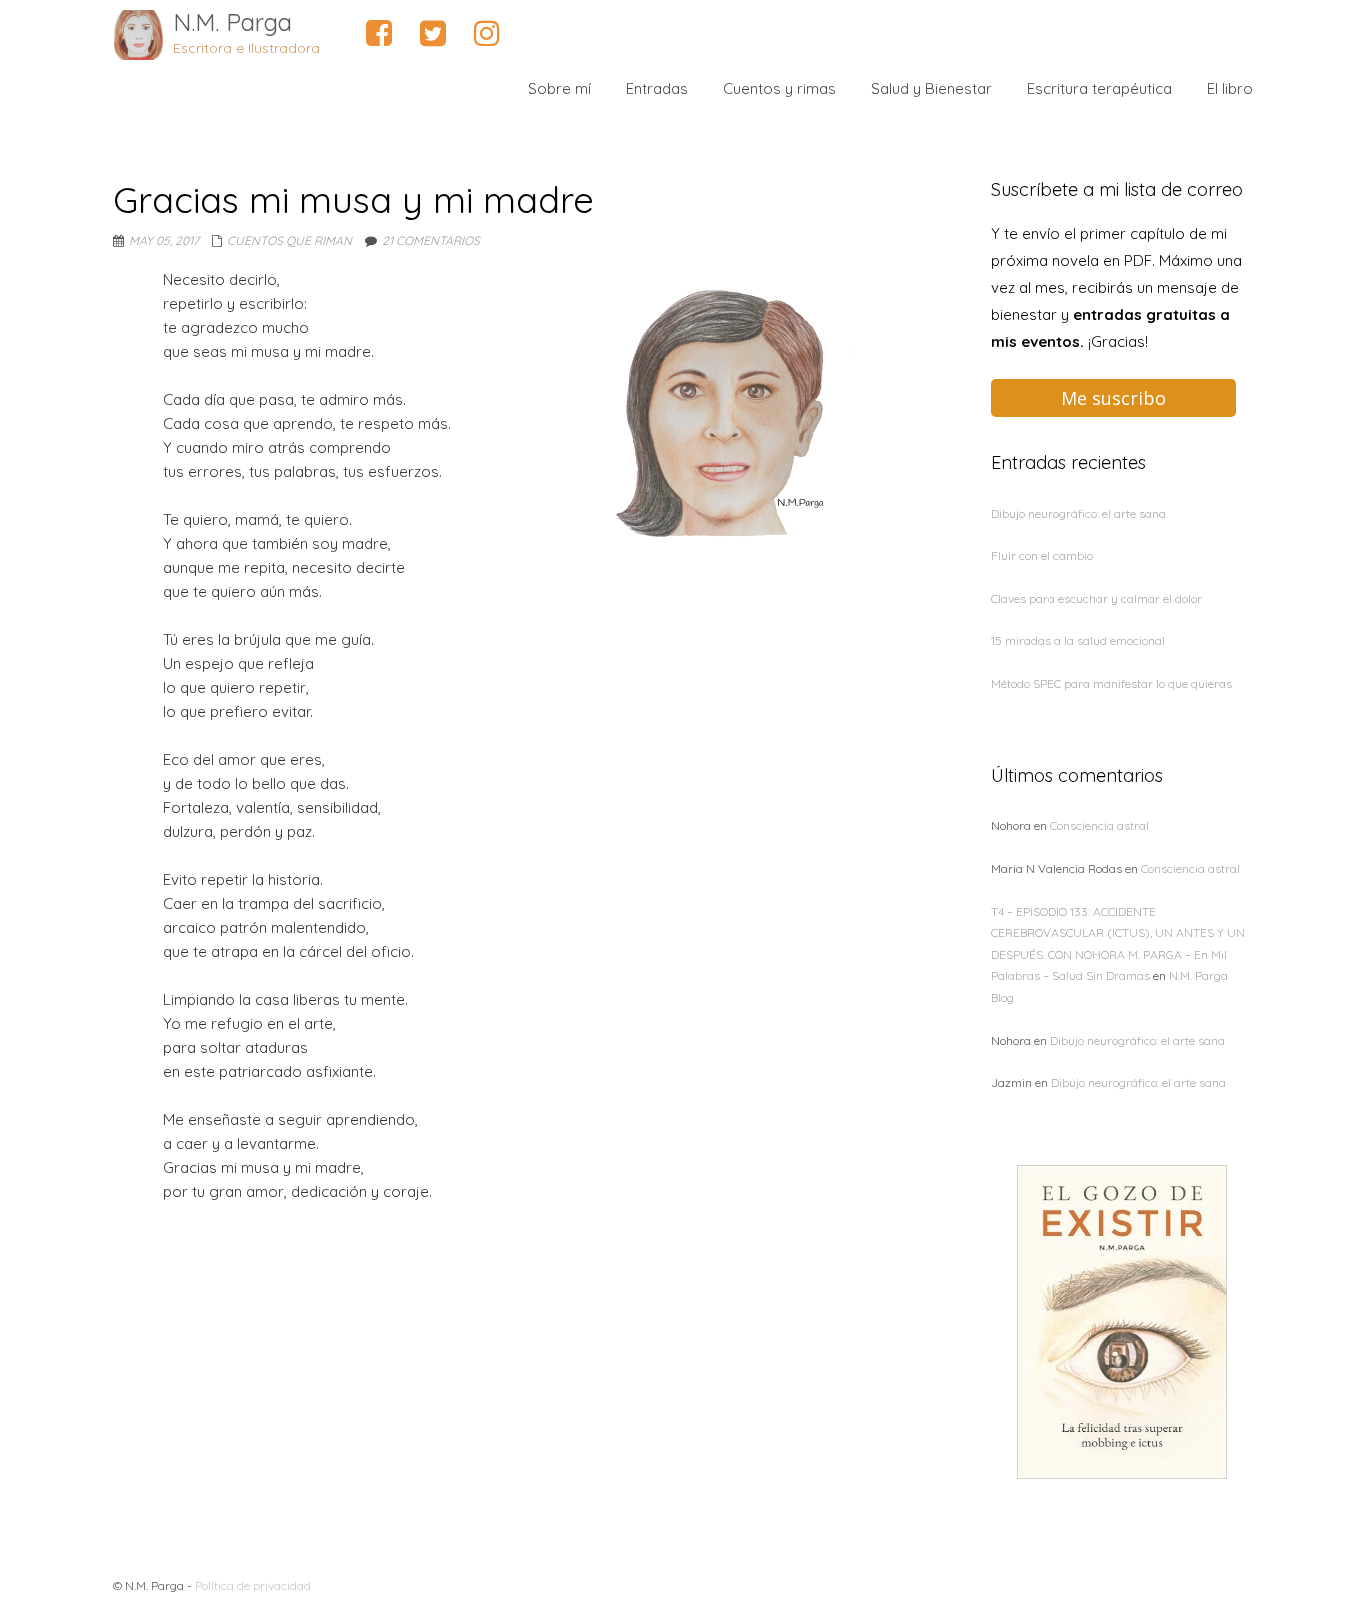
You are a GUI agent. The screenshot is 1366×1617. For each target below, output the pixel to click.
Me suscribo (1113, 398)
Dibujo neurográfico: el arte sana (1078, 513)
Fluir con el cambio (1042, 555)
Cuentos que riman (289, 240)
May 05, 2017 (164, 240)
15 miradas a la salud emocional (1078, 640)
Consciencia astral (1099, 825)
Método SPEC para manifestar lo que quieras (1111, 683)
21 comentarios (431, 240)
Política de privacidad (253, 1585)
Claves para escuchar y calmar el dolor (1096, 598)
